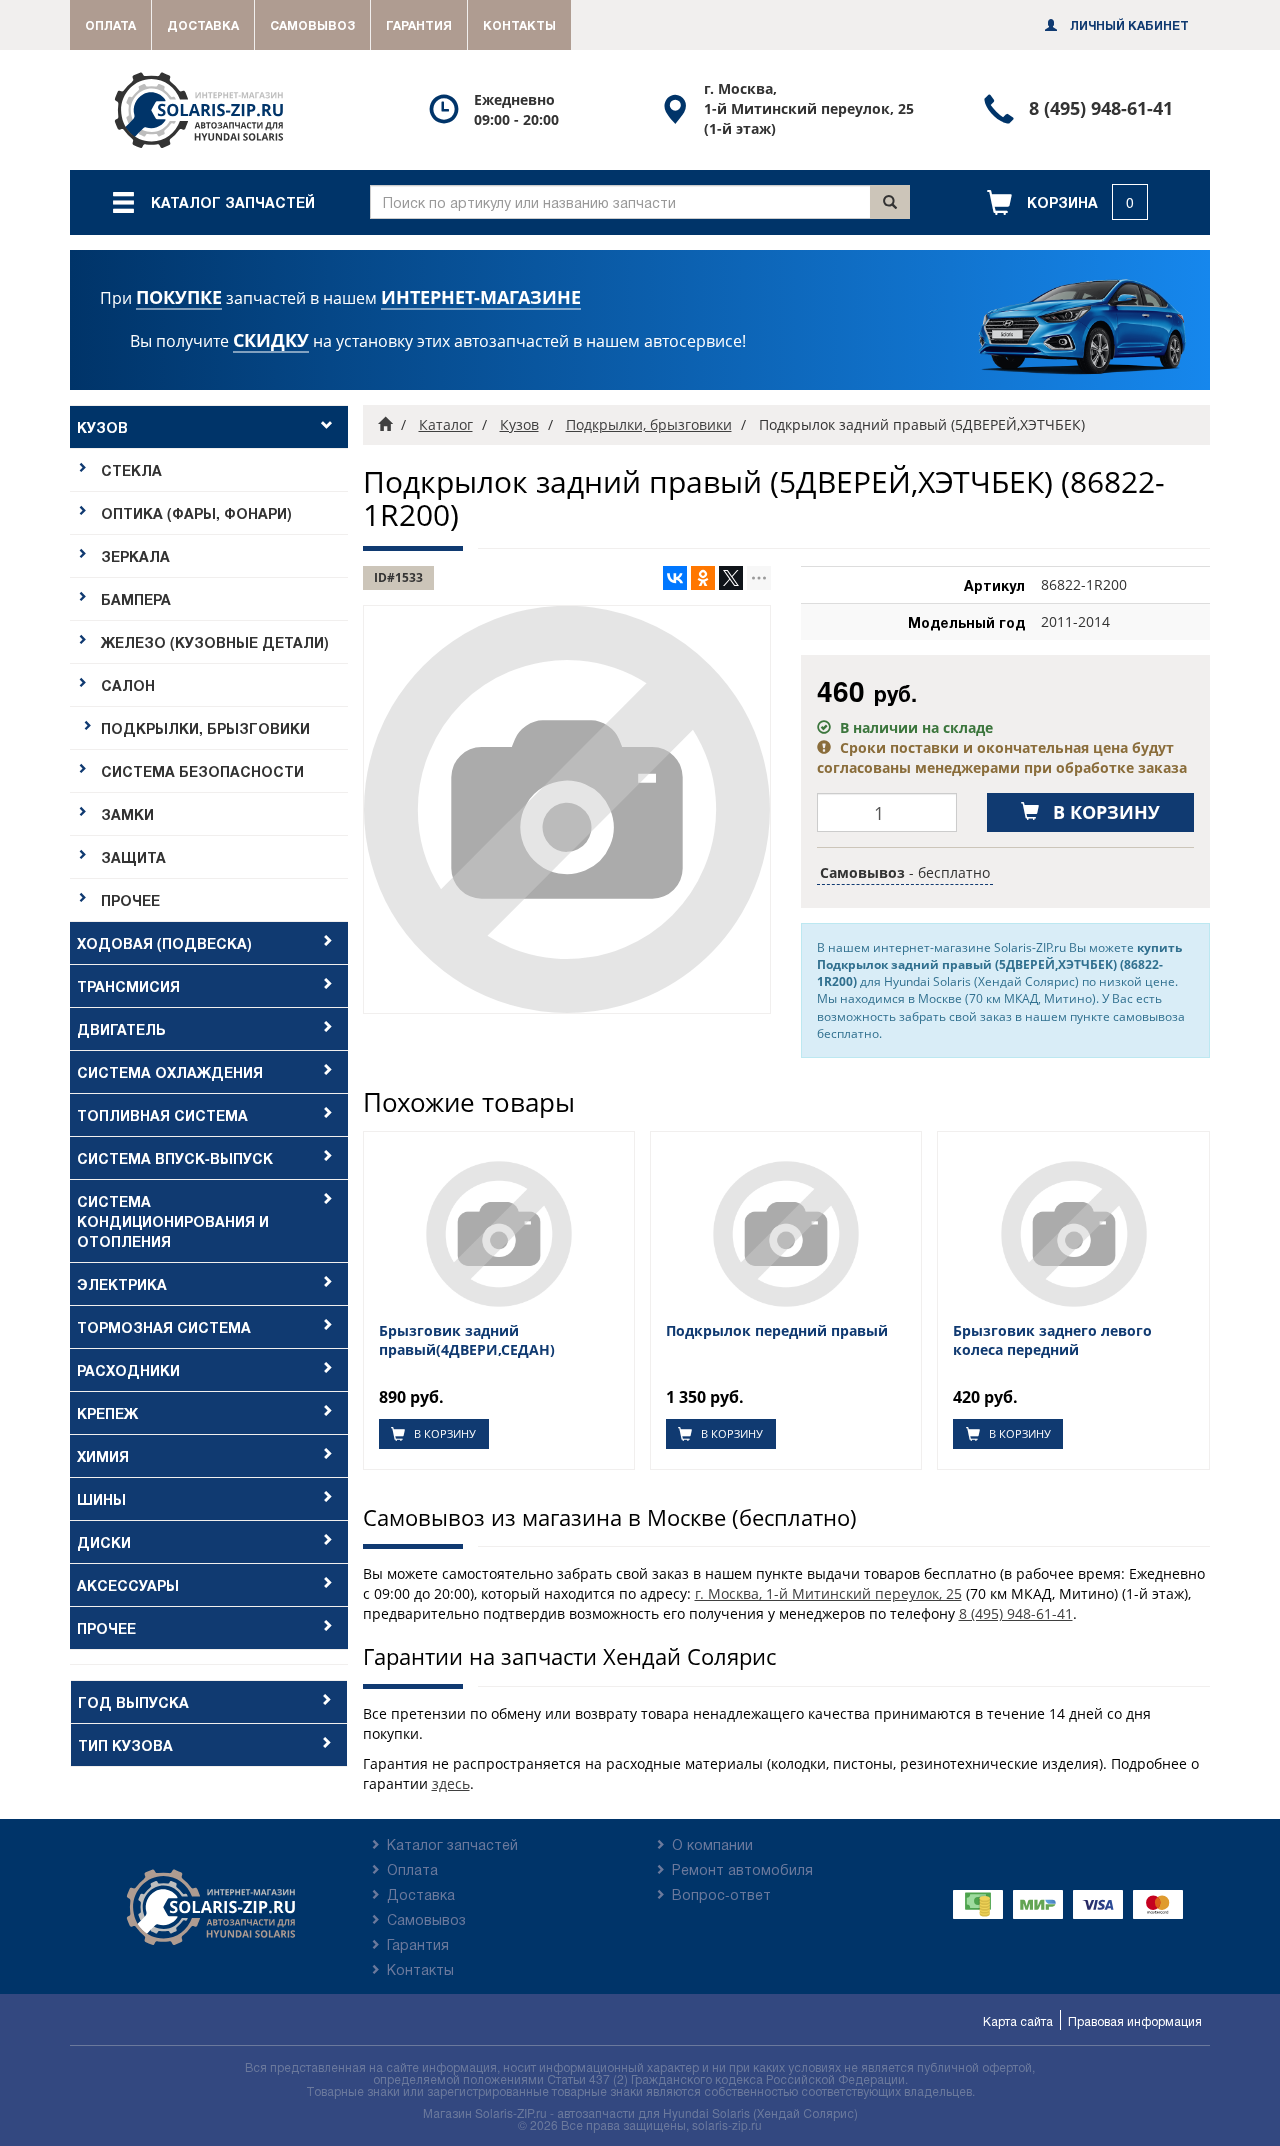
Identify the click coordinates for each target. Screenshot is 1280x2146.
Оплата (110, 25)
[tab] (209, 663)
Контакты (519, 25)
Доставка (203, 25)
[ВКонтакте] (675, 578)
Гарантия (419, 25)
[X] (731, 578)
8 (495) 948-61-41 (1016, 1613)
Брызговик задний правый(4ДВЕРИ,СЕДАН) (467, 1340)
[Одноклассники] (703, 578)
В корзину (443, 1433)
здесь (451, 1783)
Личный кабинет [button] (1128, 25)
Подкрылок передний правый (777, 1331)
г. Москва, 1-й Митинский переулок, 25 (828, 1593)
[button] (1067, 202)
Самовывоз (312, 25)
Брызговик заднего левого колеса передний (1052, 1340)
